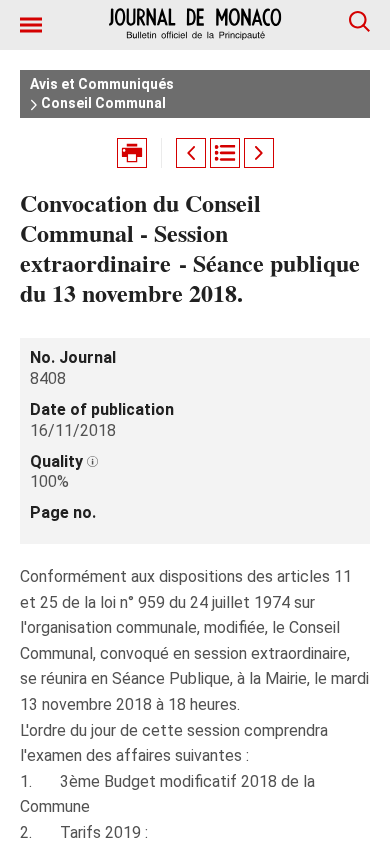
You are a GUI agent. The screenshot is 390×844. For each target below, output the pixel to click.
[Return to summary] (225, 153)
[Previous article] (191, 153)
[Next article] (259, 153)
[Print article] (132, 153)
